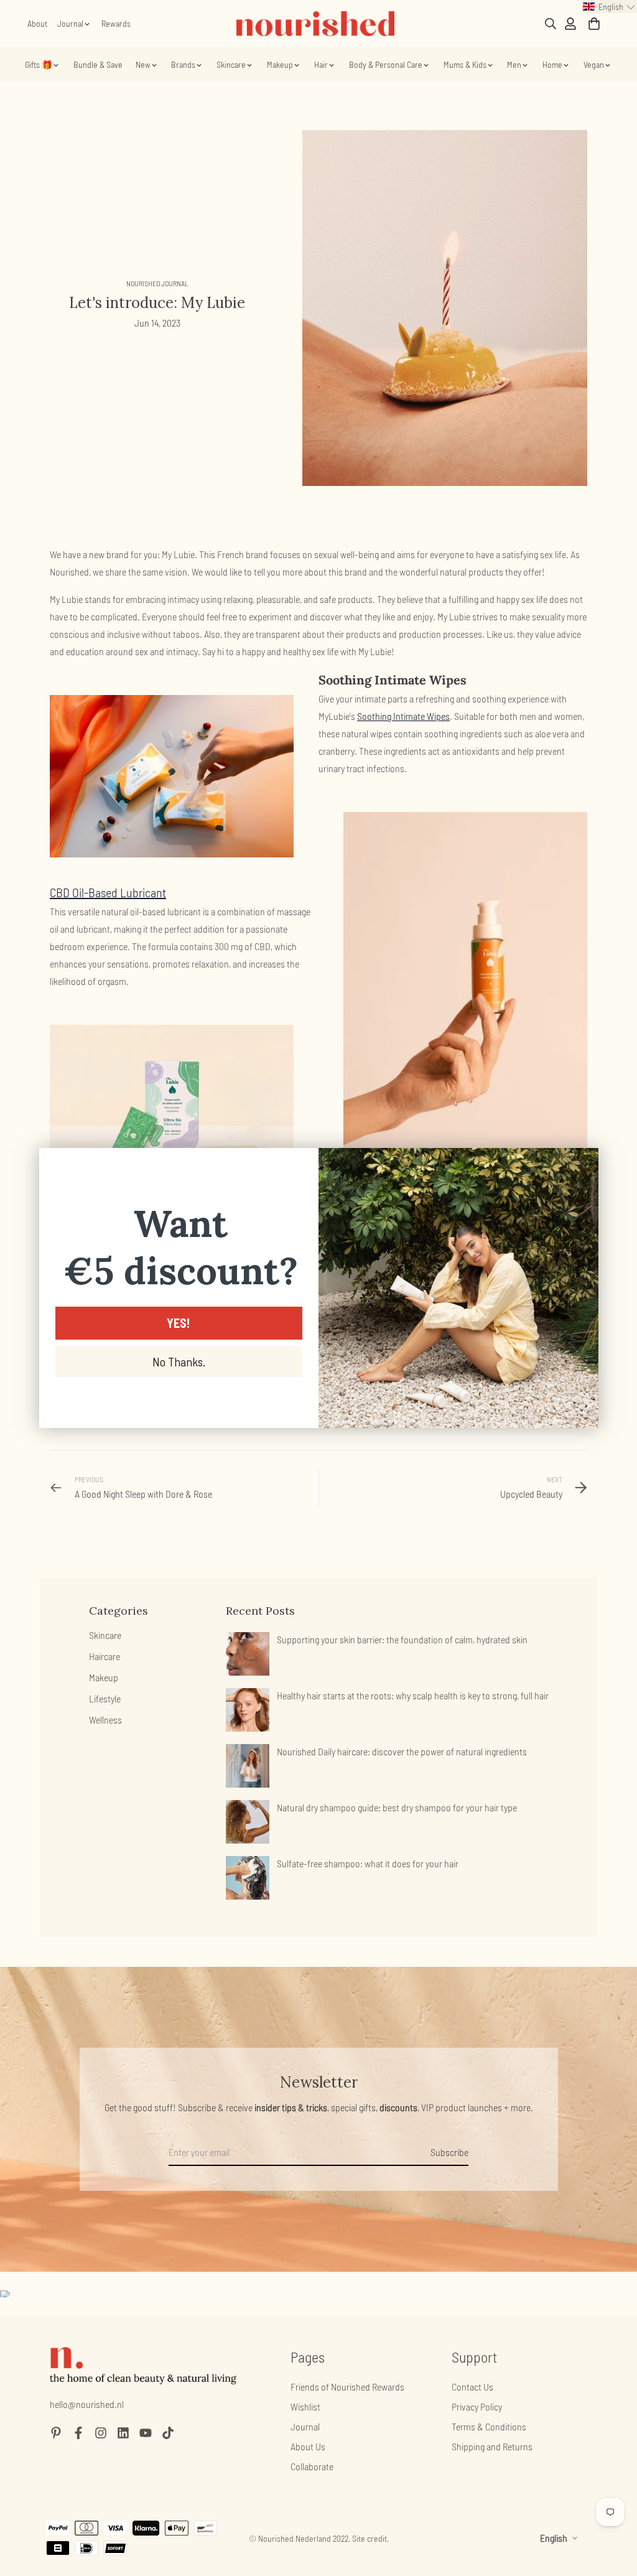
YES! (179, 1323)
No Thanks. (179, 1361)
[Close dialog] (583, 1164)
